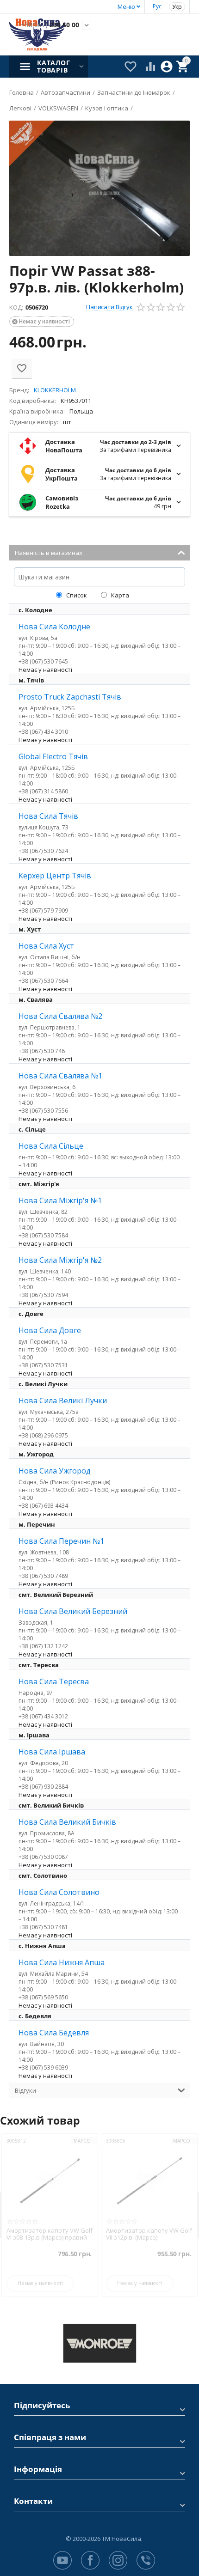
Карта (119, 595)
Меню (126, 6)
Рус (157, 6)
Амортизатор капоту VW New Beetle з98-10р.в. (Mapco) (155, 2234)
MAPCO (88, 2141)
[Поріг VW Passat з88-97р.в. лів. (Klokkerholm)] (99, 188)
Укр (177, 7)
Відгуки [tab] (25, 2090)
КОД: (16, 307)
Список (76, 595)
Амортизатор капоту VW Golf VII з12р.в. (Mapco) (55, 2234)
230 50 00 (50, 25)
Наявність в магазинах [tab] (49, 553)
